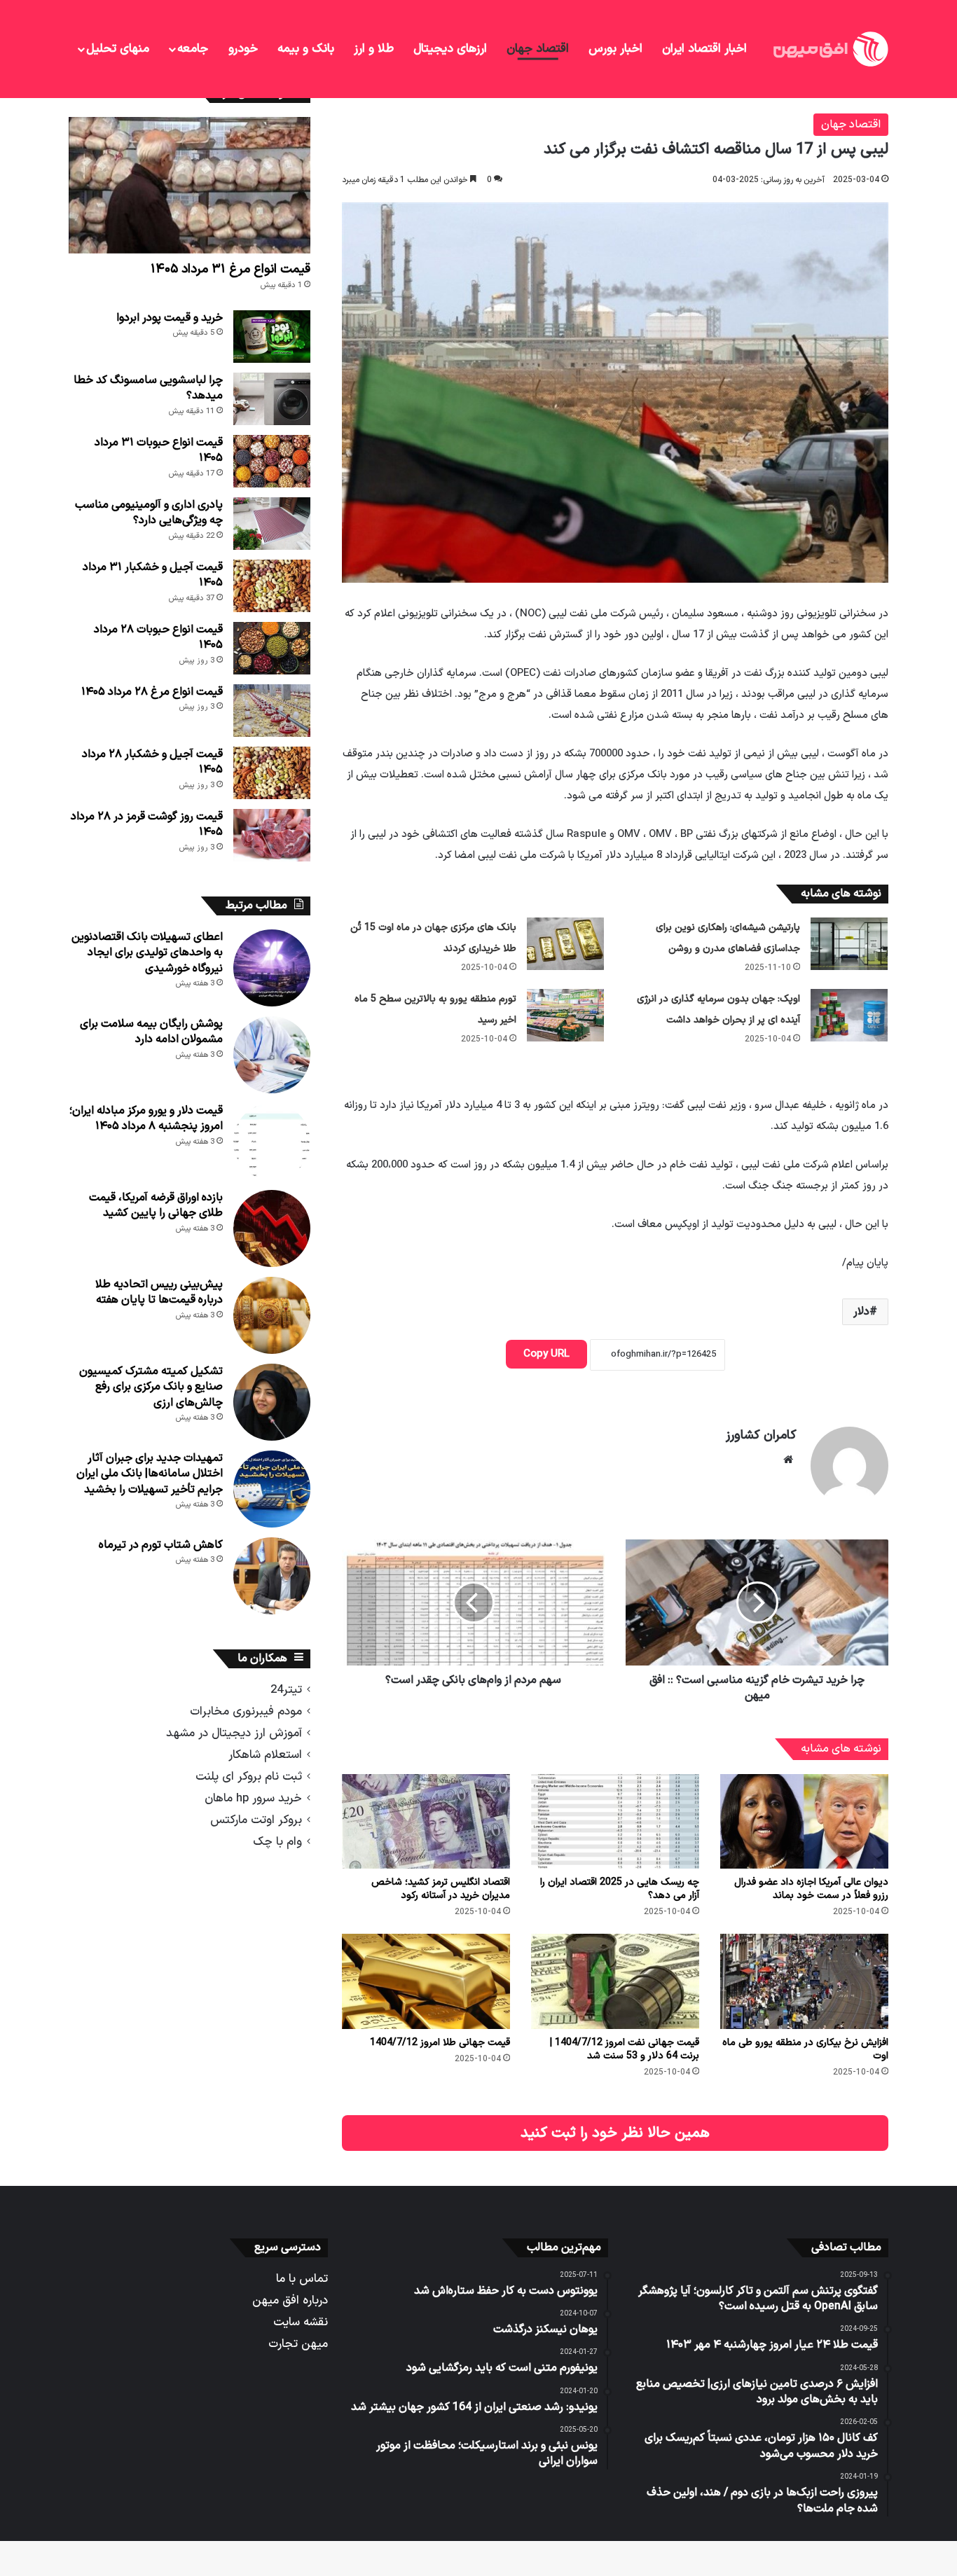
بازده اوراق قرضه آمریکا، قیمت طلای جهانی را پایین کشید (156, 1205)
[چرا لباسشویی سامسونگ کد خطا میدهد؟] (272, 399)
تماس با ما (302, 2279)
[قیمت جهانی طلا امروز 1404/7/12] (426, 1981)
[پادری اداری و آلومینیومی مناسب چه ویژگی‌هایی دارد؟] (272, 524)
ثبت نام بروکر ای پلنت (249, 1777)
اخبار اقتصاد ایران (704, 49)
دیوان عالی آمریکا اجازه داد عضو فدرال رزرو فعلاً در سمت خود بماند (811, 1889)
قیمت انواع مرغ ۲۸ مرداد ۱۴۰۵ (152, 692)
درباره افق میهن (290, 2300)
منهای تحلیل (118, 49)
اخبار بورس (615, 49)
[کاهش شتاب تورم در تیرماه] (272, 1576)
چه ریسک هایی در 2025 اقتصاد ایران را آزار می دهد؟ (620, 1889)
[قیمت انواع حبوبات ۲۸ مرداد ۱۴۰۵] (272, 648)
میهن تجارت (298, 2344)
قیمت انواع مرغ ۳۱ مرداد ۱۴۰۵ (230, 269)
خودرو (243, 49)
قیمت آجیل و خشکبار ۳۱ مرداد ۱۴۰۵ (153, 575)
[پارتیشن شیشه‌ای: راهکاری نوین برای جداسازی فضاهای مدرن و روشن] (849, 944)
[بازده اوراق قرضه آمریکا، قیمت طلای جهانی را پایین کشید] (272, 1228)
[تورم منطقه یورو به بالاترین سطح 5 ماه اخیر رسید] (565, 1015)
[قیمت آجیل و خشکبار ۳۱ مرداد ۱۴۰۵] (272, 586)
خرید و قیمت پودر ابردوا (170, 318)
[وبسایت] (788, 1460)
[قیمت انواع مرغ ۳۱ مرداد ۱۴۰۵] (190, 185)
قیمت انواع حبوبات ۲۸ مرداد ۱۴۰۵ (158, 637)
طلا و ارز (374, 49)
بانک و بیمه (306, 49)
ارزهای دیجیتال (450, 49)
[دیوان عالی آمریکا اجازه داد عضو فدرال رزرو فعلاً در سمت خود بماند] (804, 1821)
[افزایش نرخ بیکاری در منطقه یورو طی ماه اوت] (804, 1981)
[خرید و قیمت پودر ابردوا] (272, 337)
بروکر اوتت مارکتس (256, 1820)
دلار (861, 1312)
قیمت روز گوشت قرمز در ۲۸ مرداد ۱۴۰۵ (147, 824)
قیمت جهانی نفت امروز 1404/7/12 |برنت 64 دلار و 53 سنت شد (624, 2049)
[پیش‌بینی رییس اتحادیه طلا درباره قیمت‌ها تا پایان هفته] (272, 1315)
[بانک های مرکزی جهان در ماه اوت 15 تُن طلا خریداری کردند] (565, 944)
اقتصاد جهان (538, 49)
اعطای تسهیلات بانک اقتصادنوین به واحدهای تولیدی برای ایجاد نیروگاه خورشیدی (147, 953)
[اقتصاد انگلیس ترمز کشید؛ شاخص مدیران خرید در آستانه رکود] (426, 1821)
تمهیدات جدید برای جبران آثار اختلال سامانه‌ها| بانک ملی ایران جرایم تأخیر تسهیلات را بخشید (150, 1474)
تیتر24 (286, 1690)
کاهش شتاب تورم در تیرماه (161, 1545)
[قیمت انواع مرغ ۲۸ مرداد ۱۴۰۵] (272, 711)
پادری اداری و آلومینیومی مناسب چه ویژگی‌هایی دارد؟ (149, 513)
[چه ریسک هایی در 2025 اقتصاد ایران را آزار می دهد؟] (615, 1821)
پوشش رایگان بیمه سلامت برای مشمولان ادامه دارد (151, 1032)
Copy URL (546, 1354)
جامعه (193, 49)
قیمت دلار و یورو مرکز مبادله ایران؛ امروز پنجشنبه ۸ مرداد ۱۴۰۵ (146, 1119)
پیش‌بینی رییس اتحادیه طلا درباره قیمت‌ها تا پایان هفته (159, 1292)
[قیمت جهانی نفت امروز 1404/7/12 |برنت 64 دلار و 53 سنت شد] (615, 1981)
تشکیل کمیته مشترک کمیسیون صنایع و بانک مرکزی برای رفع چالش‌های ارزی (151, 1387)
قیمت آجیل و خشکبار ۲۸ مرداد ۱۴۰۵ (152, 762)
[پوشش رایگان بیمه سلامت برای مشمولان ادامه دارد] (272, 1055)
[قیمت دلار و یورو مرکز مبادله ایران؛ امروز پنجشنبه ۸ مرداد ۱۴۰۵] (272, 1142)
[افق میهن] (829, 49)
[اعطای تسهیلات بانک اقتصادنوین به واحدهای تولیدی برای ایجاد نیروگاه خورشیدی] (272, 968)
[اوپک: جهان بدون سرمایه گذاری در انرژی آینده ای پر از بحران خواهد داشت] (849, 1015)
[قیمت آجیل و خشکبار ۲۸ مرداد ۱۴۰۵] (272, 773)
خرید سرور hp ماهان (253, 1798)
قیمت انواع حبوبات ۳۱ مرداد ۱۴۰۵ (159, 450)
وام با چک (277, 1842)
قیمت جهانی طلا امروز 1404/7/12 (440, 2043)
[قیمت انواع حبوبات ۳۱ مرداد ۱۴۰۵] (272, 461)
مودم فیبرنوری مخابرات (246, 1711)
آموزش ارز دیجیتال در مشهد (234, 1733)
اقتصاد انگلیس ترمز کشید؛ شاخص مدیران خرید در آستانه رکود (441, 1889)
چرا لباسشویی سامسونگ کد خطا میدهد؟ (148, 388)
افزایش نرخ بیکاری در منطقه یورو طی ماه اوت (805, 2049)
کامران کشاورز (761, 1435)
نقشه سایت (301, 2322)
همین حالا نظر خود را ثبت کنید (615, 2133)
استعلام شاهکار (265, 1755)
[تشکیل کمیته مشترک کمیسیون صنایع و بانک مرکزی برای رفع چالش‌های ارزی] (272, 1402)
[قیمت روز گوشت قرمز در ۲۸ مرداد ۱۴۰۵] (272, 835)
